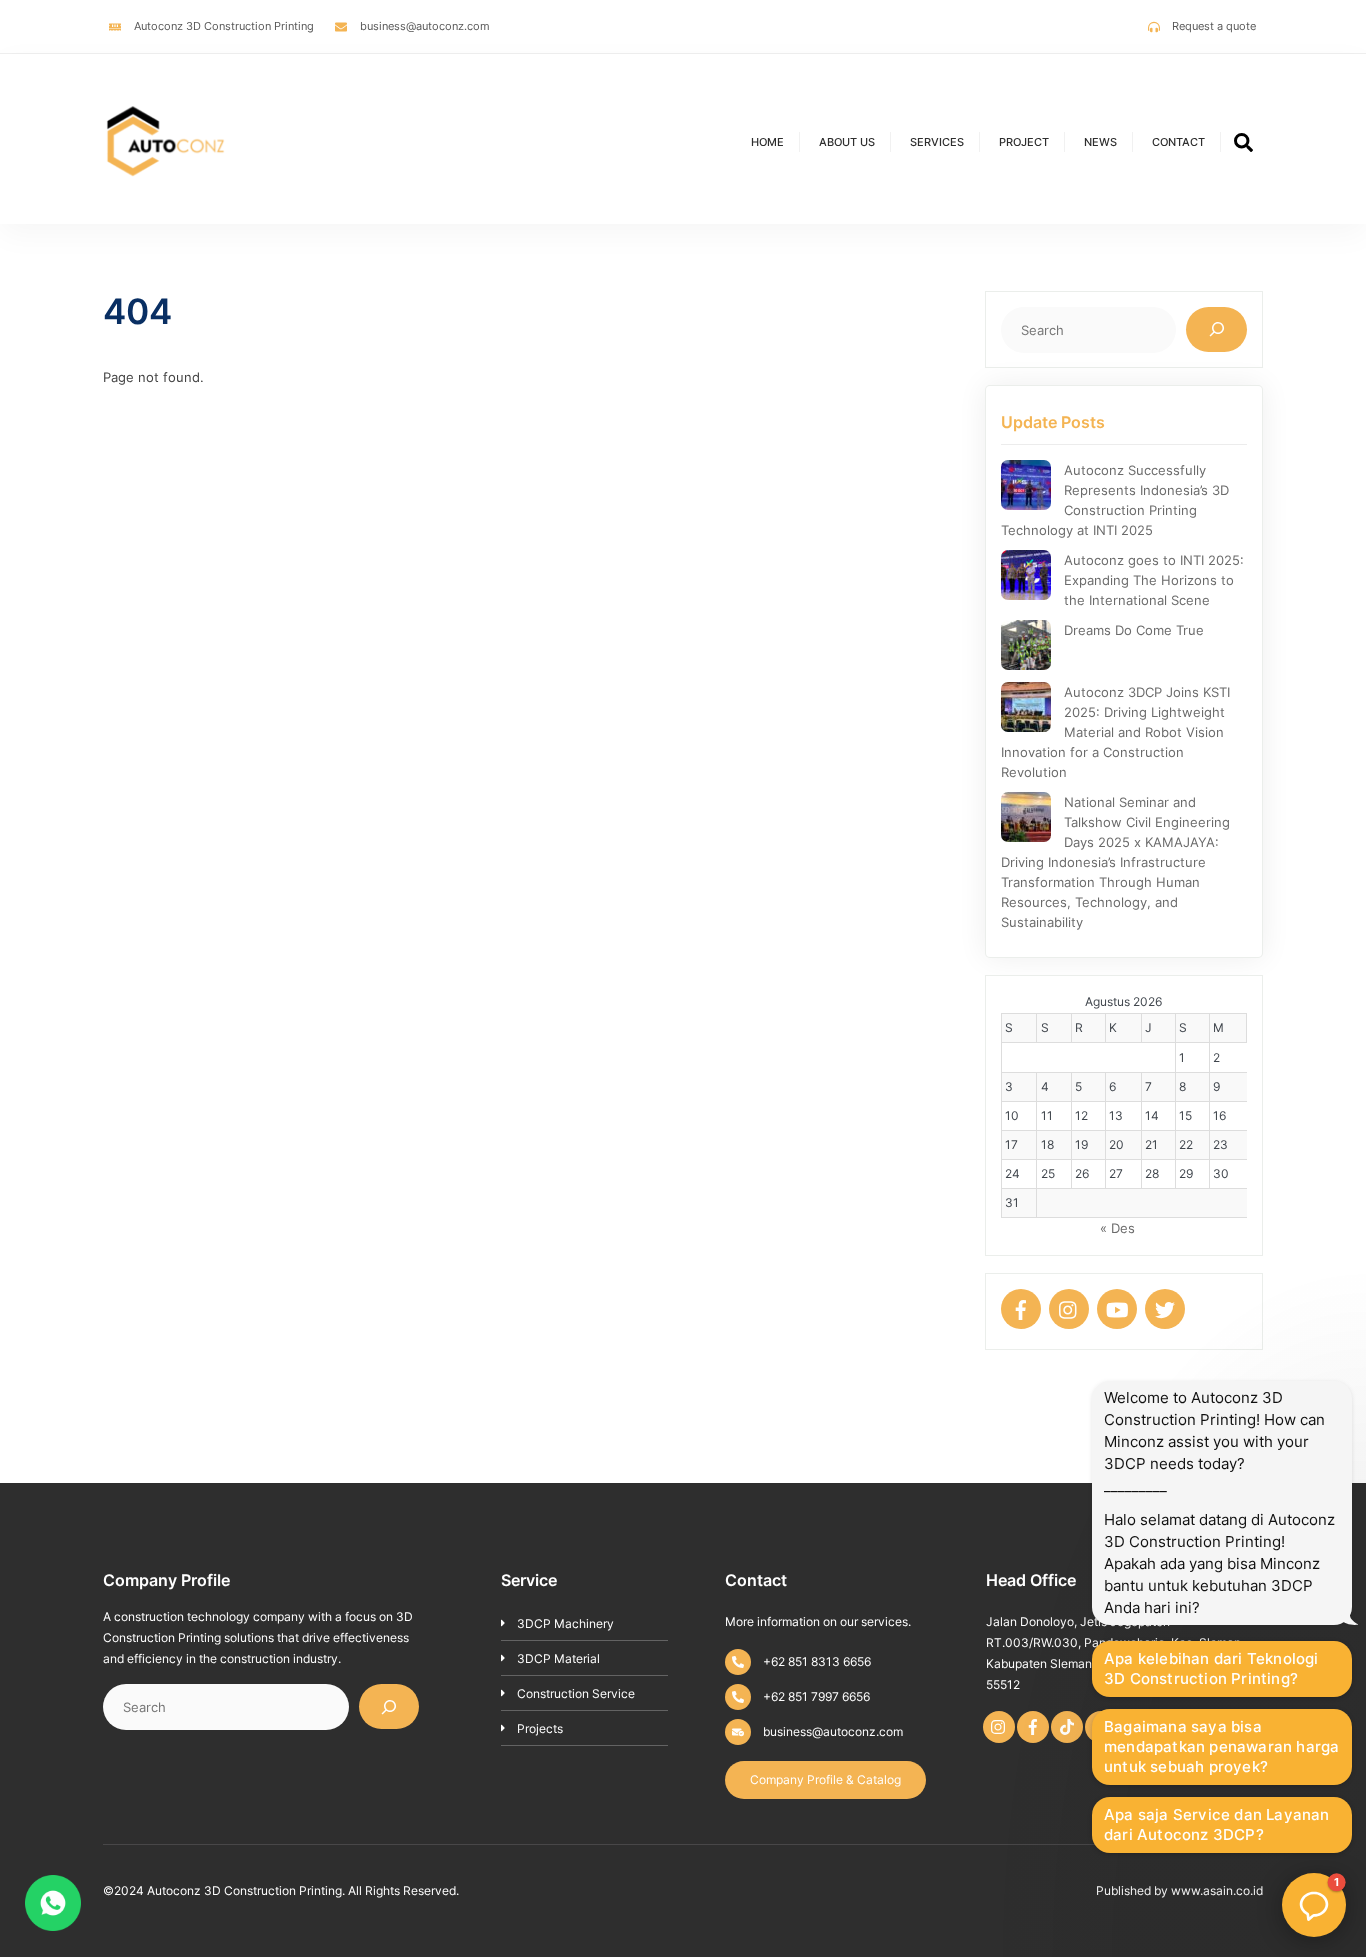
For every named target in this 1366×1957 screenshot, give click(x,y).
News (1100, 142)
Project (1024, 142)
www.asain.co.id (1217, 1890)
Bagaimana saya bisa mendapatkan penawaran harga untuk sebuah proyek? (1221, 1746)
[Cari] (1216, 329)
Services (937, 142)
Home (767, 142)
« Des (1117, 1228)
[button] (1314, 1905)
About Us (847, 142)
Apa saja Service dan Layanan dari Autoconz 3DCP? (1217, 1824)
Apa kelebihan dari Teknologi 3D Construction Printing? (1211, 1668)
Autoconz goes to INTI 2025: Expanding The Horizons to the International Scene (1154, 580)
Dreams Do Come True (1134, 630)
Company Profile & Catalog (825, 1779)
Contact (1178, 142)
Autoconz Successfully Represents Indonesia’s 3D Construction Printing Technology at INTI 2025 (1115, 500)
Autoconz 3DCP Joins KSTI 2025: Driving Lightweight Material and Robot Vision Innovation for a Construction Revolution (1115, 732)
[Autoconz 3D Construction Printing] (165, 196)
